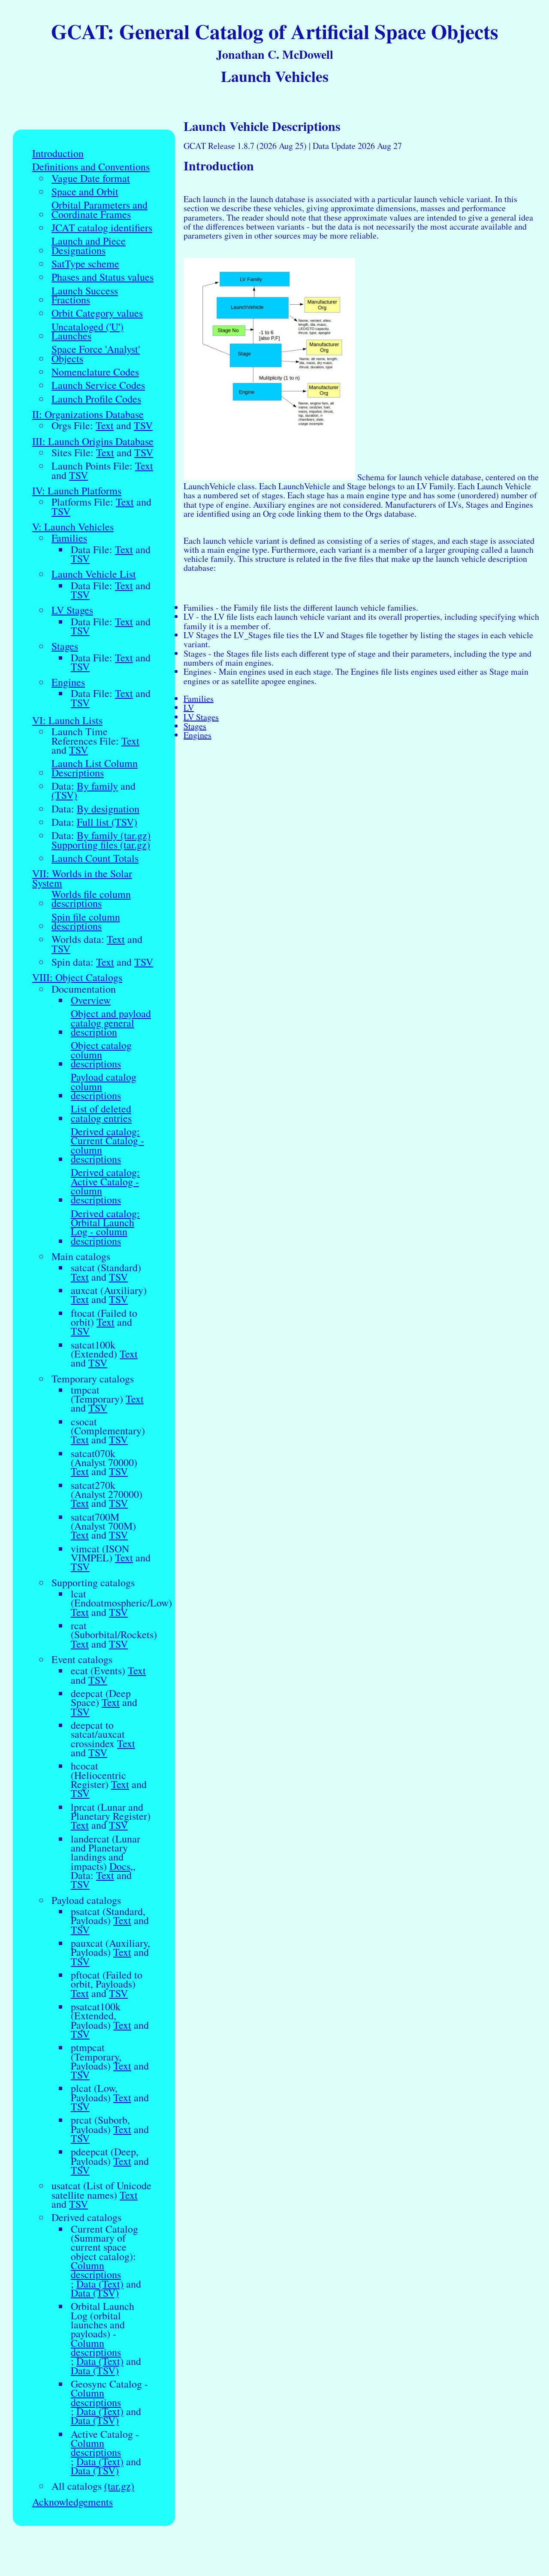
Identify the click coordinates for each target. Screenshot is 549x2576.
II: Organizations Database (88, 414)
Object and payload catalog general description (111, 1023)
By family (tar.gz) (114, 835)
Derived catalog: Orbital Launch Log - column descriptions (105, 1227)
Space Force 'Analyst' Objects (96, 354)
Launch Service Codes (98, 385)
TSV (143, 426)
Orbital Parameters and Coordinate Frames (100, 210)
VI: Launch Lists (67, 720)
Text (105, 426)
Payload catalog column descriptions (104, 1086)
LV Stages (72, 610)
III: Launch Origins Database (93, 441)
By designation (108, 809)
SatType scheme (85, 264)
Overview (91, 1000)
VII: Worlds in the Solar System (82, 878)
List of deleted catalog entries (101, 1114)
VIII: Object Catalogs (77, 977)
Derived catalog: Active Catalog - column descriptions (105, 1186)
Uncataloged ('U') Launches (87, 332)
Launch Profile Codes (96, 399)
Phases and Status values (103, 277)
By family (97, 786)
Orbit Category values (97, 313)
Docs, (121, 1866)
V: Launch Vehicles (73, 527)
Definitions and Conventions (91, 167)
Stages (65, 646)
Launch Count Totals (95, 858)
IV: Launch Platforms (77, 491)
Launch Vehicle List (94, 574)
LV (189, 708)
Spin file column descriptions (86, 922)
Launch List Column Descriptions (95, 768)
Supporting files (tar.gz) (101, 845)
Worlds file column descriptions (91, 899)
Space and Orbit (85, 192)
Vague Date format (91, 178)
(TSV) (64, 795)
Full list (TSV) (107, 822)
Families (69, 538)
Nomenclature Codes (95, 372)
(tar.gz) (119, 2486)
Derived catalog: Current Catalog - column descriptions (107, 1145)
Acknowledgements (72, 2502)
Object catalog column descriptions (101, 1055)
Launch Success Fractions (85, 295)
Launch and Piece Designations (89, 246)
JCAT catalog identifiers (102, 228)
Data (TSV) (95, 2293)
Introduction (58, 153)
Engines (68, 682)
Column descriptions (96, 2270)
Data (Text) (100, 2284)
